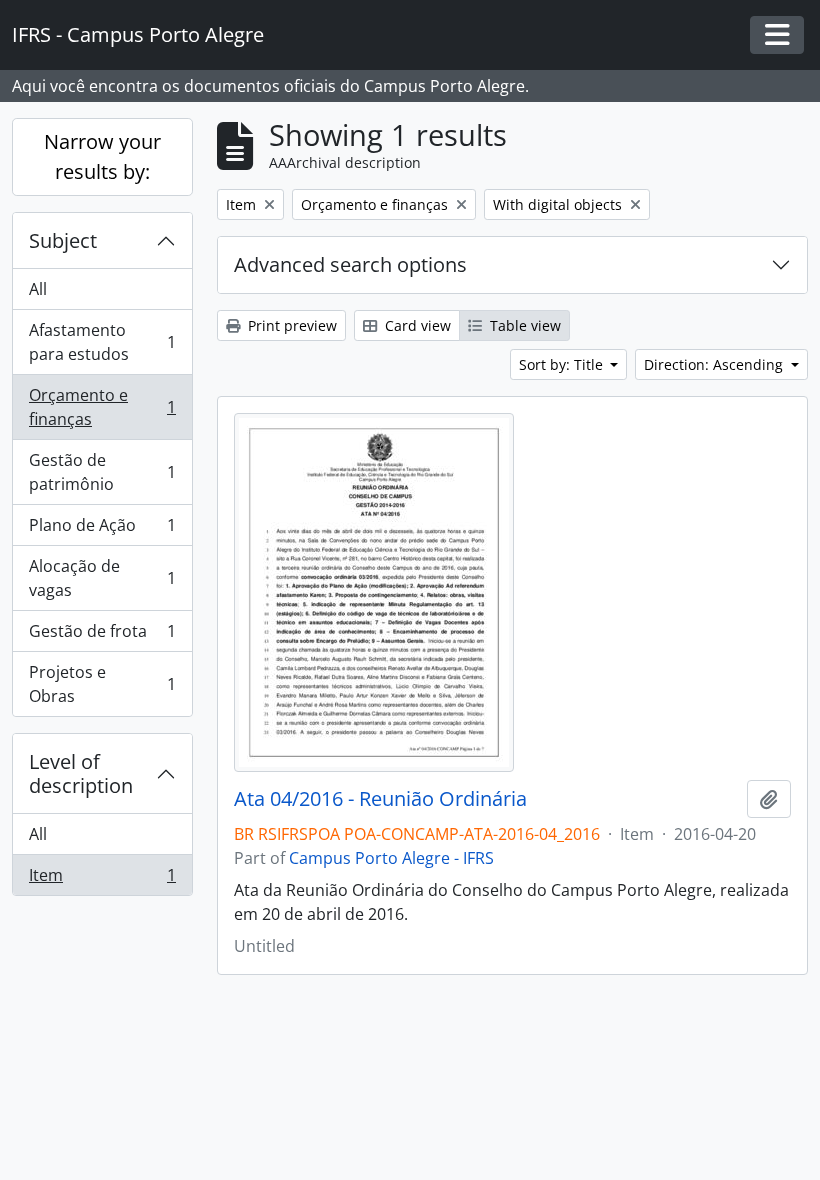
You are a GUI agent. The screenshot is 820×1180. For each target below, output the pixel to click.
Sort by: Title (563, 364)
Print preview (290, 325)
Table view (523, 325)
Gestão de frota (102, 636)
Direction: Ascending (715, 364)
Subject (63, 240)
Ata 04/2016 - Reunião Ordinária (380, 799)
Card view (416, 325)
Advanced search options (350, 264)
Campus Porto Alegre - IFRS (391, 858)
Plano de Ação (102, 530)
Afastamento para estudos (102, 342)
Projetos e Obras (102, 684)
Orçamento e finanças (102, 407)
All (38, 289)
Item (102, 879)
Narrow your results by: (102, 156)
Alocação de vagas (102, 578)
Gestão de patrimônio (102, 472)
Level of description (81, 773)
